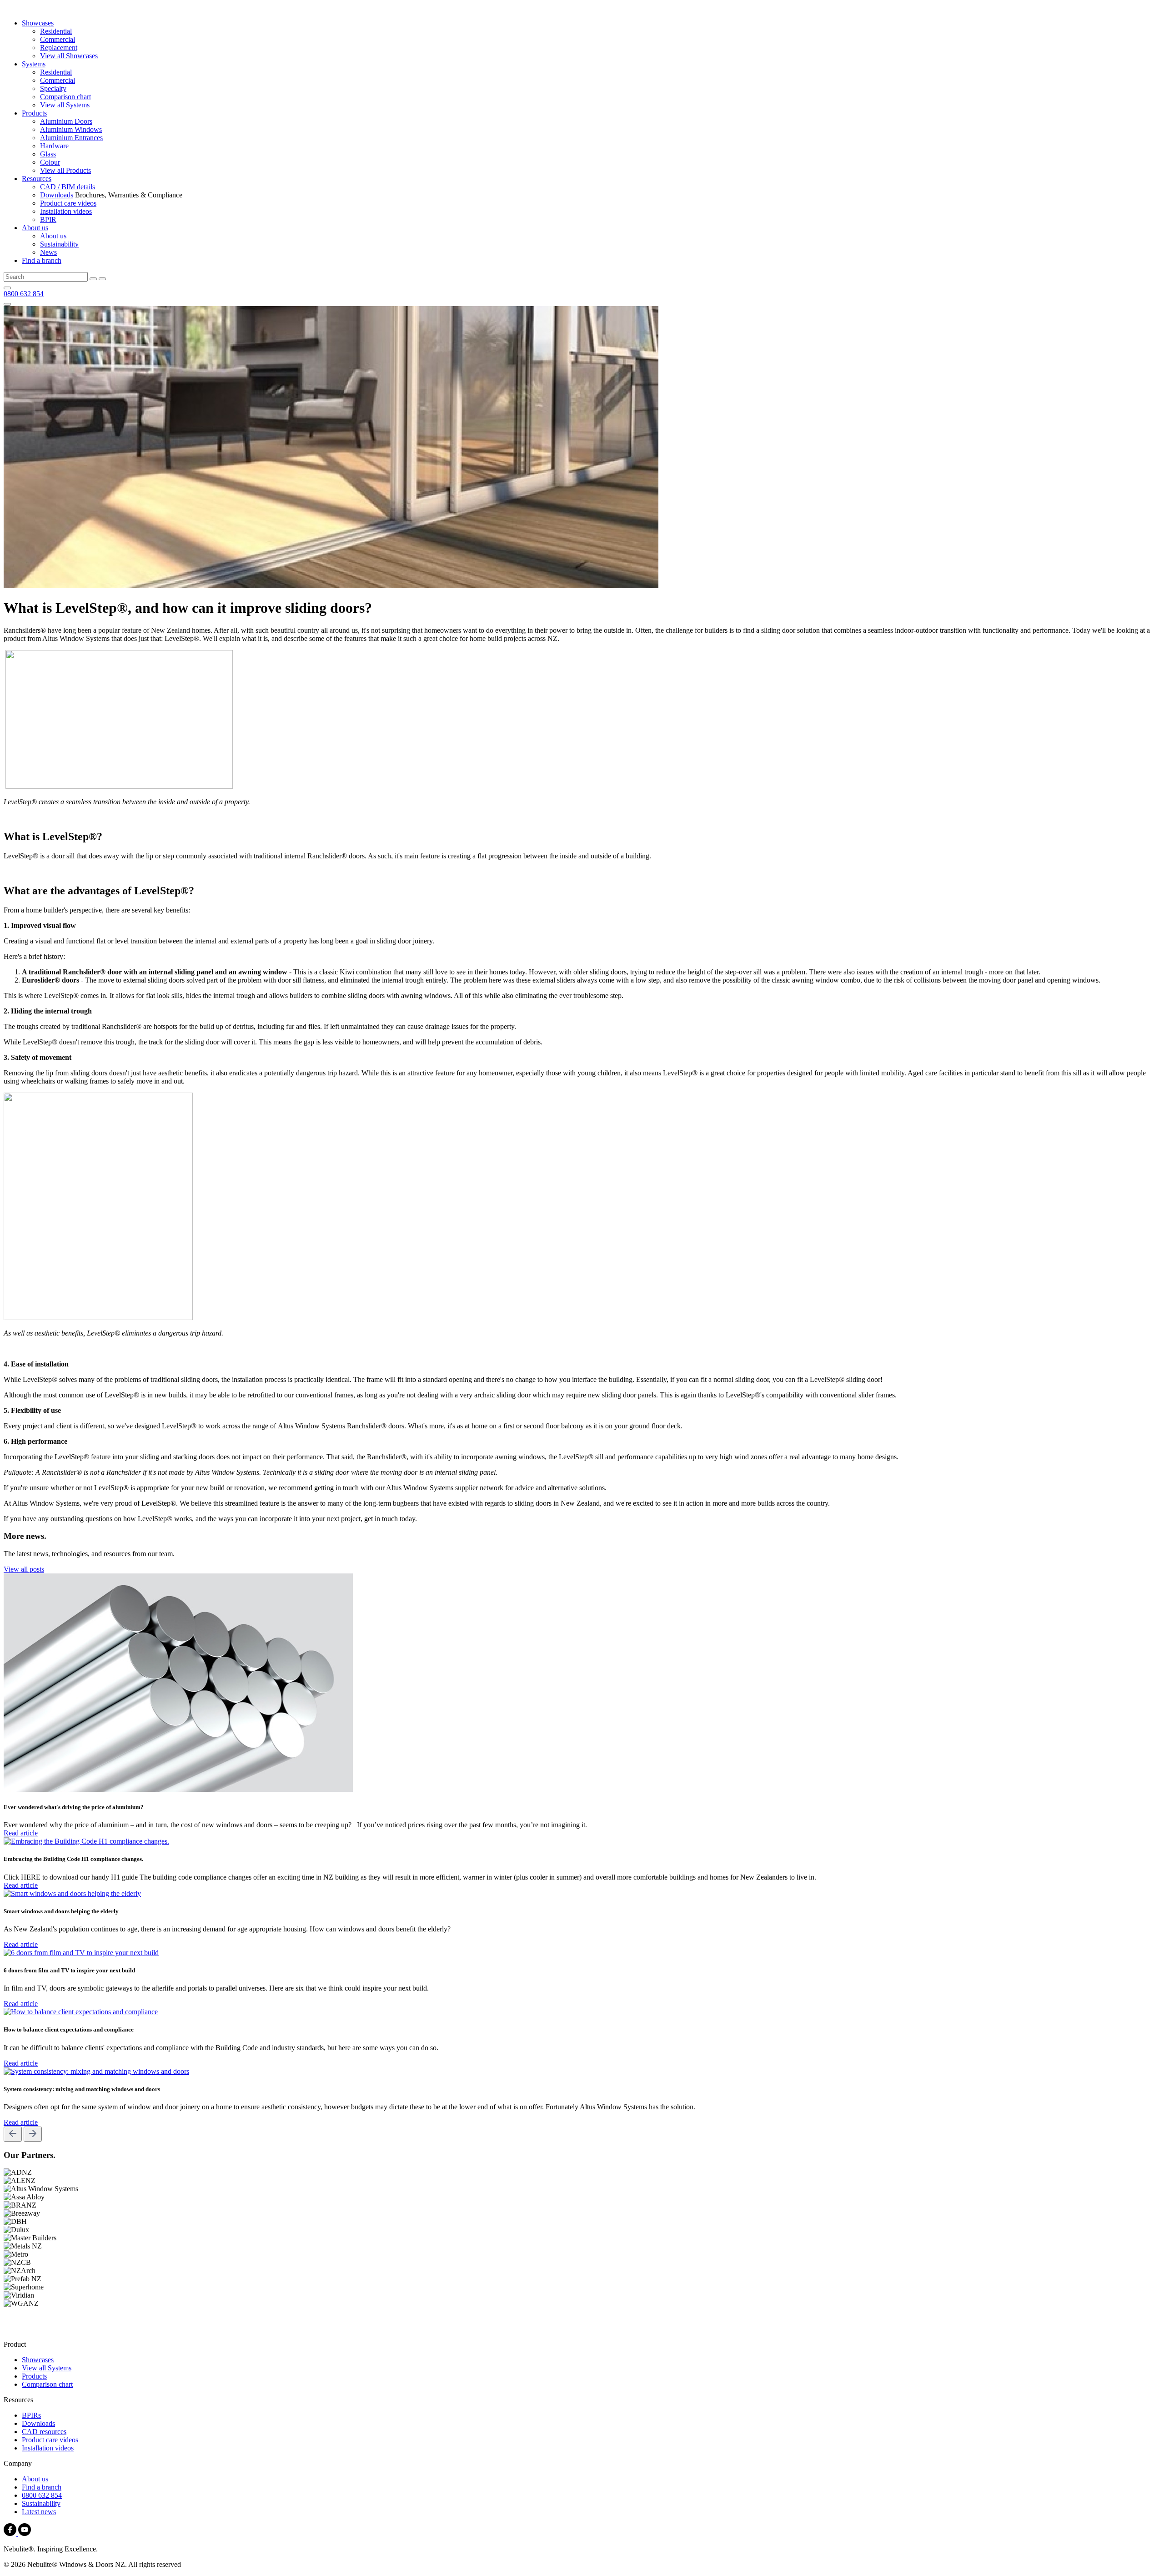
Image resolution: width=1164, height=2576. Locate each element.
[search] (93, 279)
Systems (34, 64)
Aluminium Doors (66, 121)
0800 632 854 (24, 294)
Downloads (57, 195)
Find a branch (42, 260)
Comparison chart (65, 97)
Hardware (54, 146)
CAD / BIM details (68, 187)
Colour (50, 162)
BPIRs (31, 2415)
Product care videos (68, 203)
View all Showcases (69, 56)
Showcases (38, 23)
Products (34, 113)
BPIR (48, 219)
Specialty (53, 88)
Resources (37, 179)
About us (35, 228)
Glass (48, 154)
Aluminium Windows (71, 129)
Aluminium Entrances (71, 138)
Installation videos (66, 211)
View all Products (65, 170)
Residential (56, 31)
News (48, 252)
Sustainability (59, 244)
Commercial (58, 39)
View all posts (24, 1569)
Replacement (59, 48)
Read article (21, 1833)
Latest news (39, 2512)
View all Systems (65, 105)
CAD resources (44, 2432)
